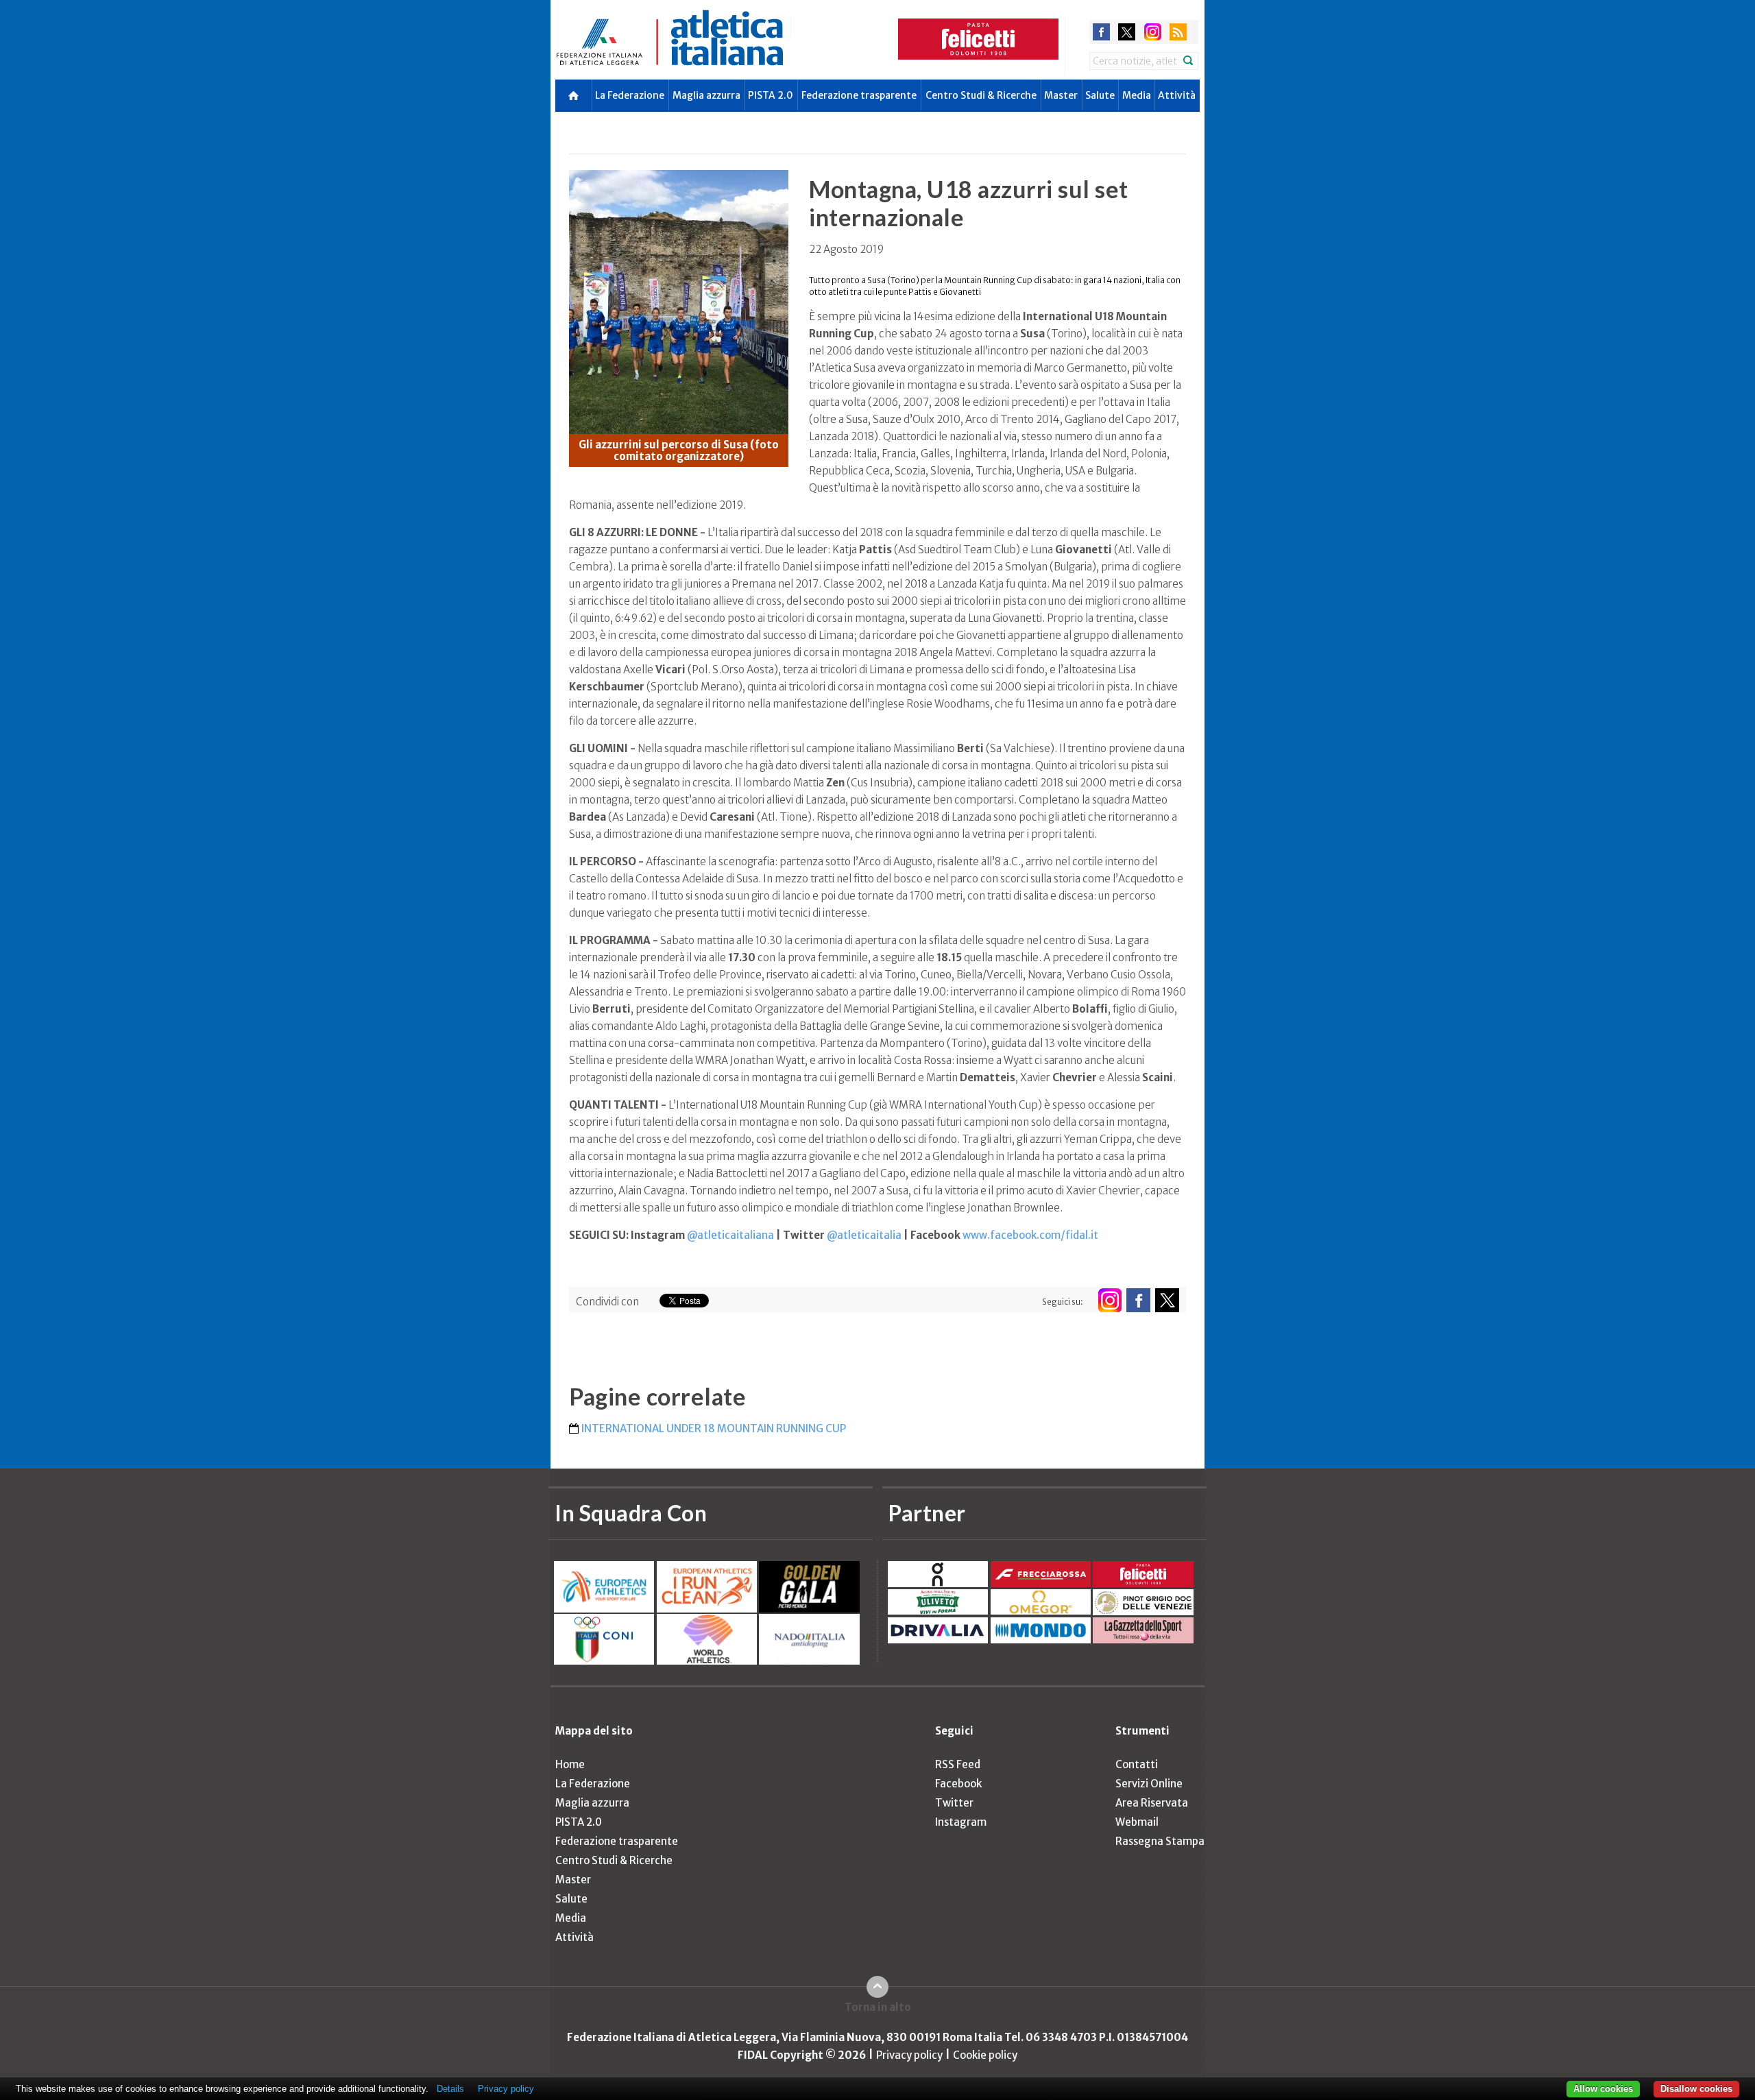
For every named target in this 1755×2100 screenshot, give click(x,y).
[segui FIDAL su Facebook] (1138, 1300)
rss (1178, 32)
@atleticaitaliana (730, 1235)
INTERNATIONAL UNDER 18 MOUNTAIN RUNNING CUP (714, 1428)
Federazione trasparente (859, 95)
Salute (1100, 95)
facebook (1101, 32)
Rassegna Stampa (1160, 1841)
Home (570, 1764)
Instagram (961, 1822)
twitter (1127, 32)
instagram (1153, 32)
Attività (1177, 95)
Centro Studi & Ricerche (981, 95)
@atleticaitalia (864, 1235)
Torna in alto (878, 2007)
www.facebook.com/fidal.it (1030, 1235)
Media (1137, 95)
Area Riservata (1152, 1803)
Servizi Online (1149, 1784)
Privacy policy (909, 2055)
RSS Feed (958, 1764)
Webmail (1137, 1822)
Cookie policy (985, 2055)
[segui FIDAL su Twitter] (1167, 1300)
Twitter (954, 1803)
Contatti (1137, 1764)
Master (1061, 95)
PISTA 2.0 (771, 95)
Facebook (958, 1784)
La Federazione (630, 95)
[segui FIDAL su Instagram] (1110, 1300)
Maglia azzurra (706, 95)
